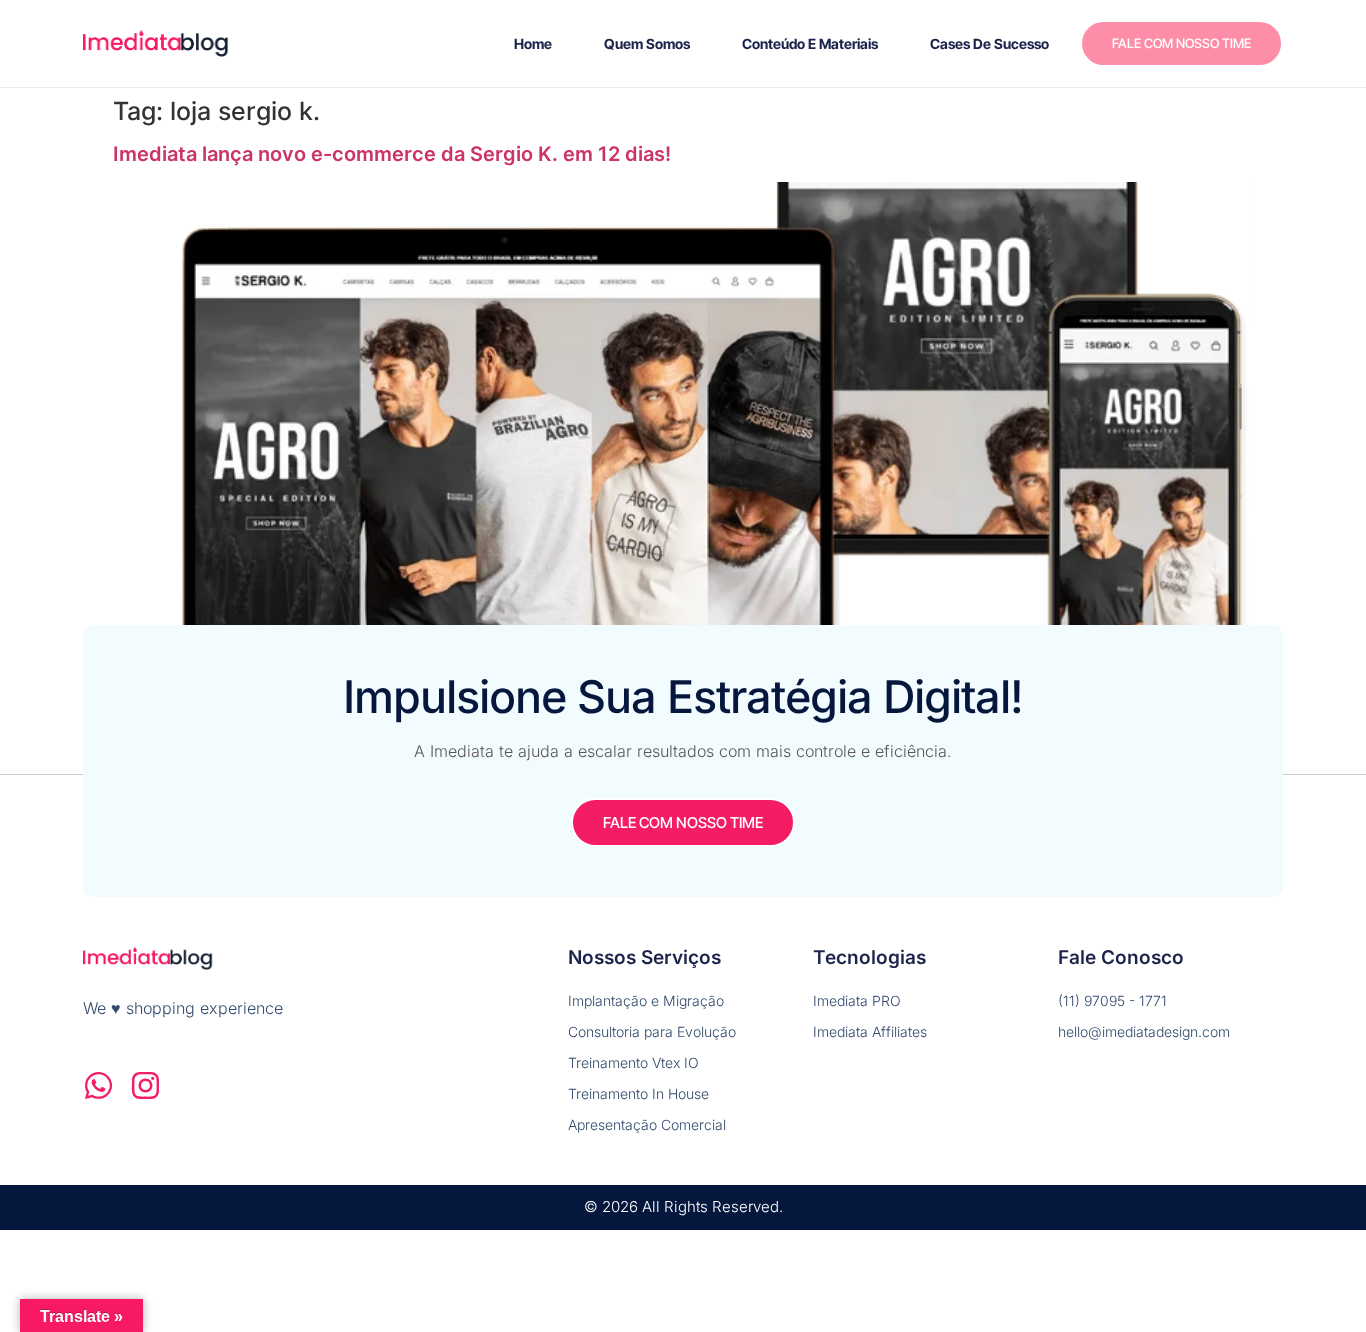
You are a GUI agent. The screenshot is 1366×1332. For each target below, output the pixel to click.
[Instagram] (145, 1085)
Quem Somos (647, 43)
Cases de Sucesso (989, 43)
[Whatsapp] (98, 1085)
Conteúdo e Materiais (810, 43)
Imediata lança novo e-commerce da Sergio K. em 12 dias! (392, 154)
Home (533, 43)
